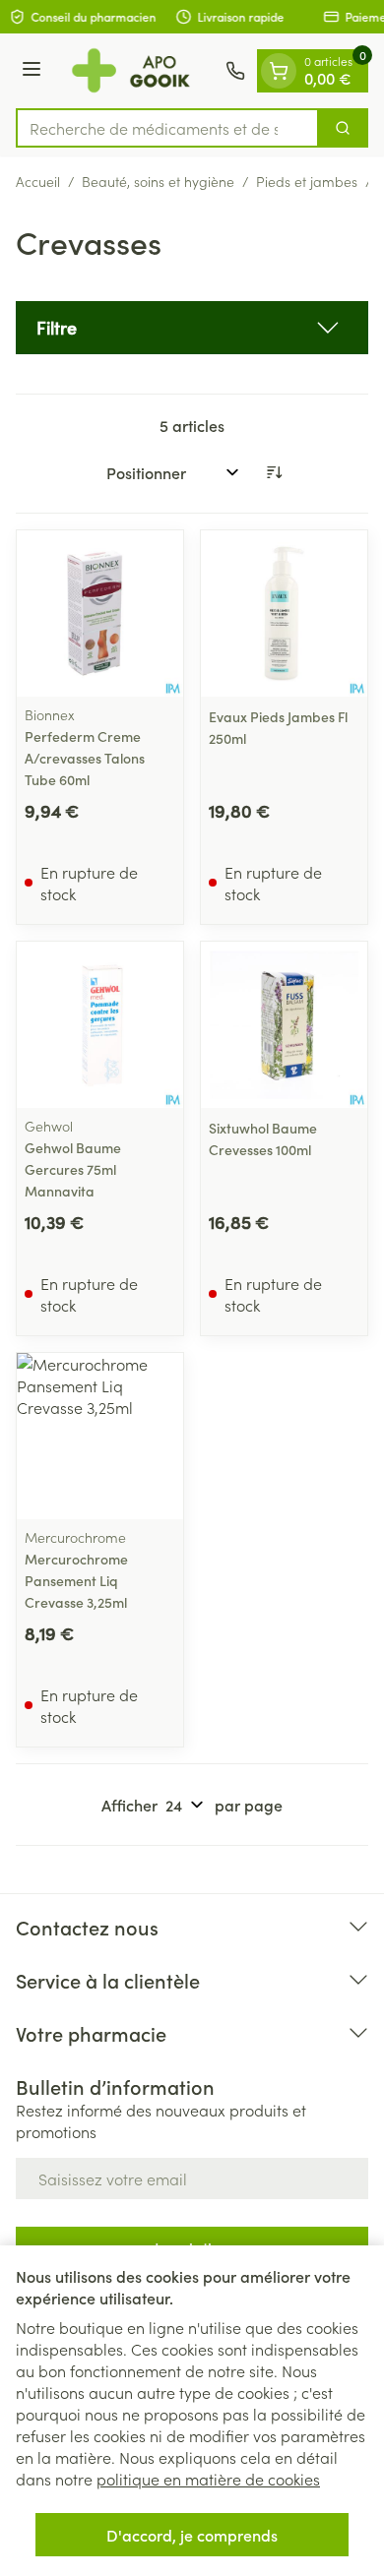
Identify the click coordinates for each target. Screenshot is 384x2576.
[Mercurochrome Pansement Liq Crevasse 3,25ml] (100, 1436)
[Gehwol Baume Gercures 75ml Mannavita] (100, 1025)
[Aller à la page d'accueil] (136, 71)
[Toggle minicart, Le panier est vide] (279, 71)
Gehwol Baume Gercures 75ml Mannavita (73, 1169)
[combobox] (167, 128)
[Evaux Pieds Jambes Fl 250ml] (284, 613)
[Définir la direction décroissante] (274, 472)
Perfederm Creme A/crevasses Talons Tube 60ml (85, 758)
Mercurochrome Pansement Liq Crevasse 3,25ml (76, 1580)
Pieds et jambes (307, 181)
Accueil (38, 181)
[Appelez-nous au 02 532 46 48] (235, 71)
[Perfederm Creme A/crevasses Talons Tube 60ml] (100, 613)
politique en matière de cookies (208, 2479)
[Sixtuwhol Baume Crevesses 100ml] (284, 1025)
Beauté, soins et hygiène (158, 181)
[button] (192, 328)
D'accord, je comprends (192, 2535)
